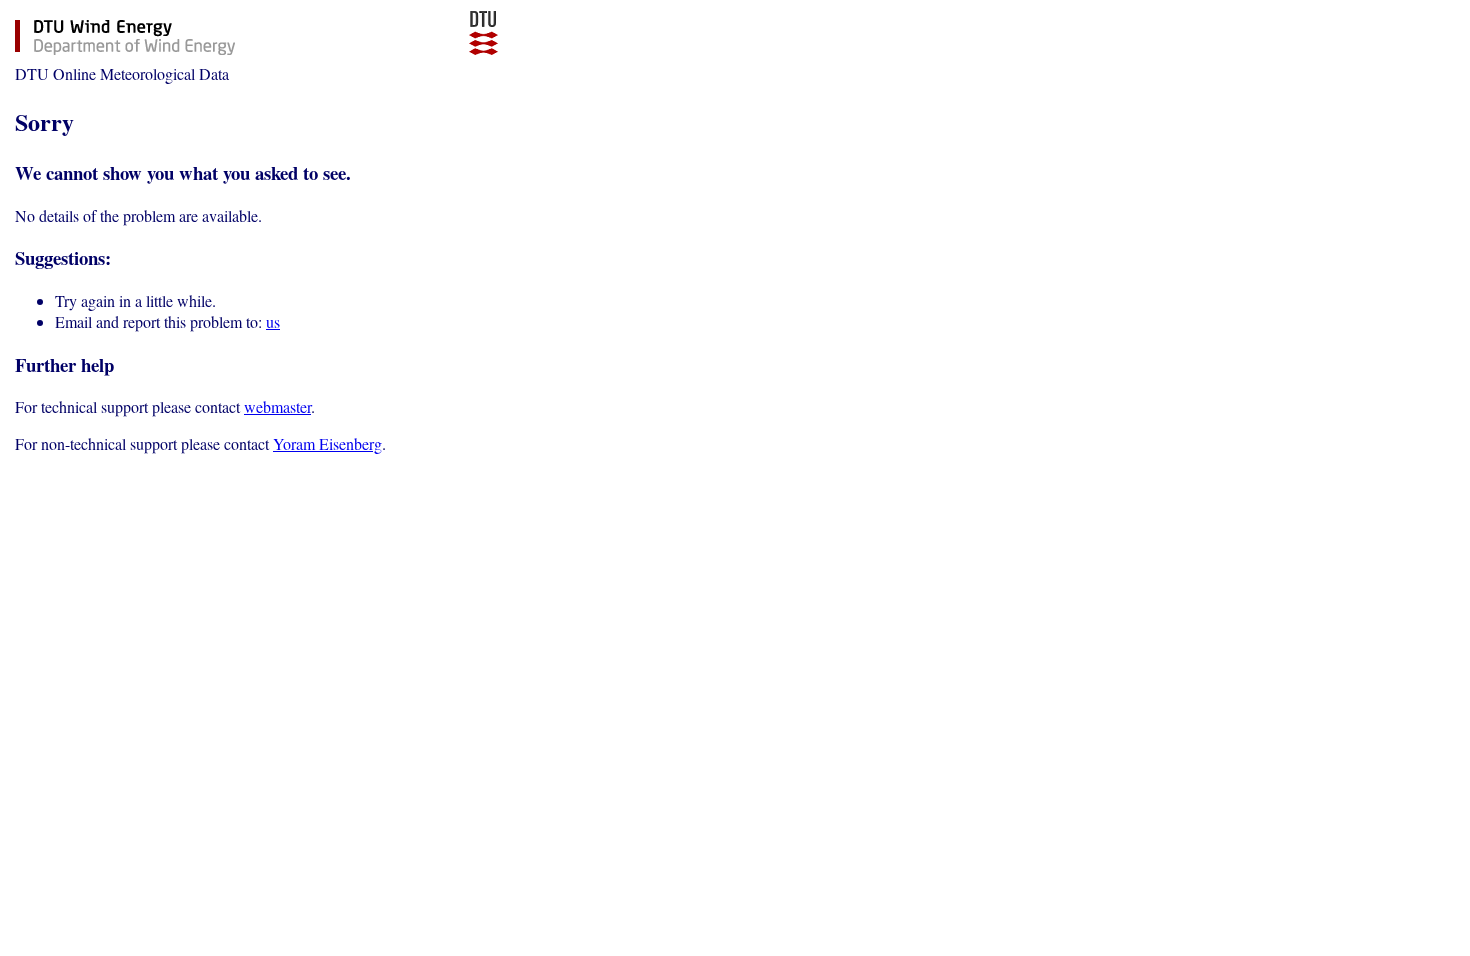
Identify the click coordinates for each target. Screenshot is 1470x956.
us (273, 321)
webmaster (277, 406)
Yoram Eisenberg (327, 443)
